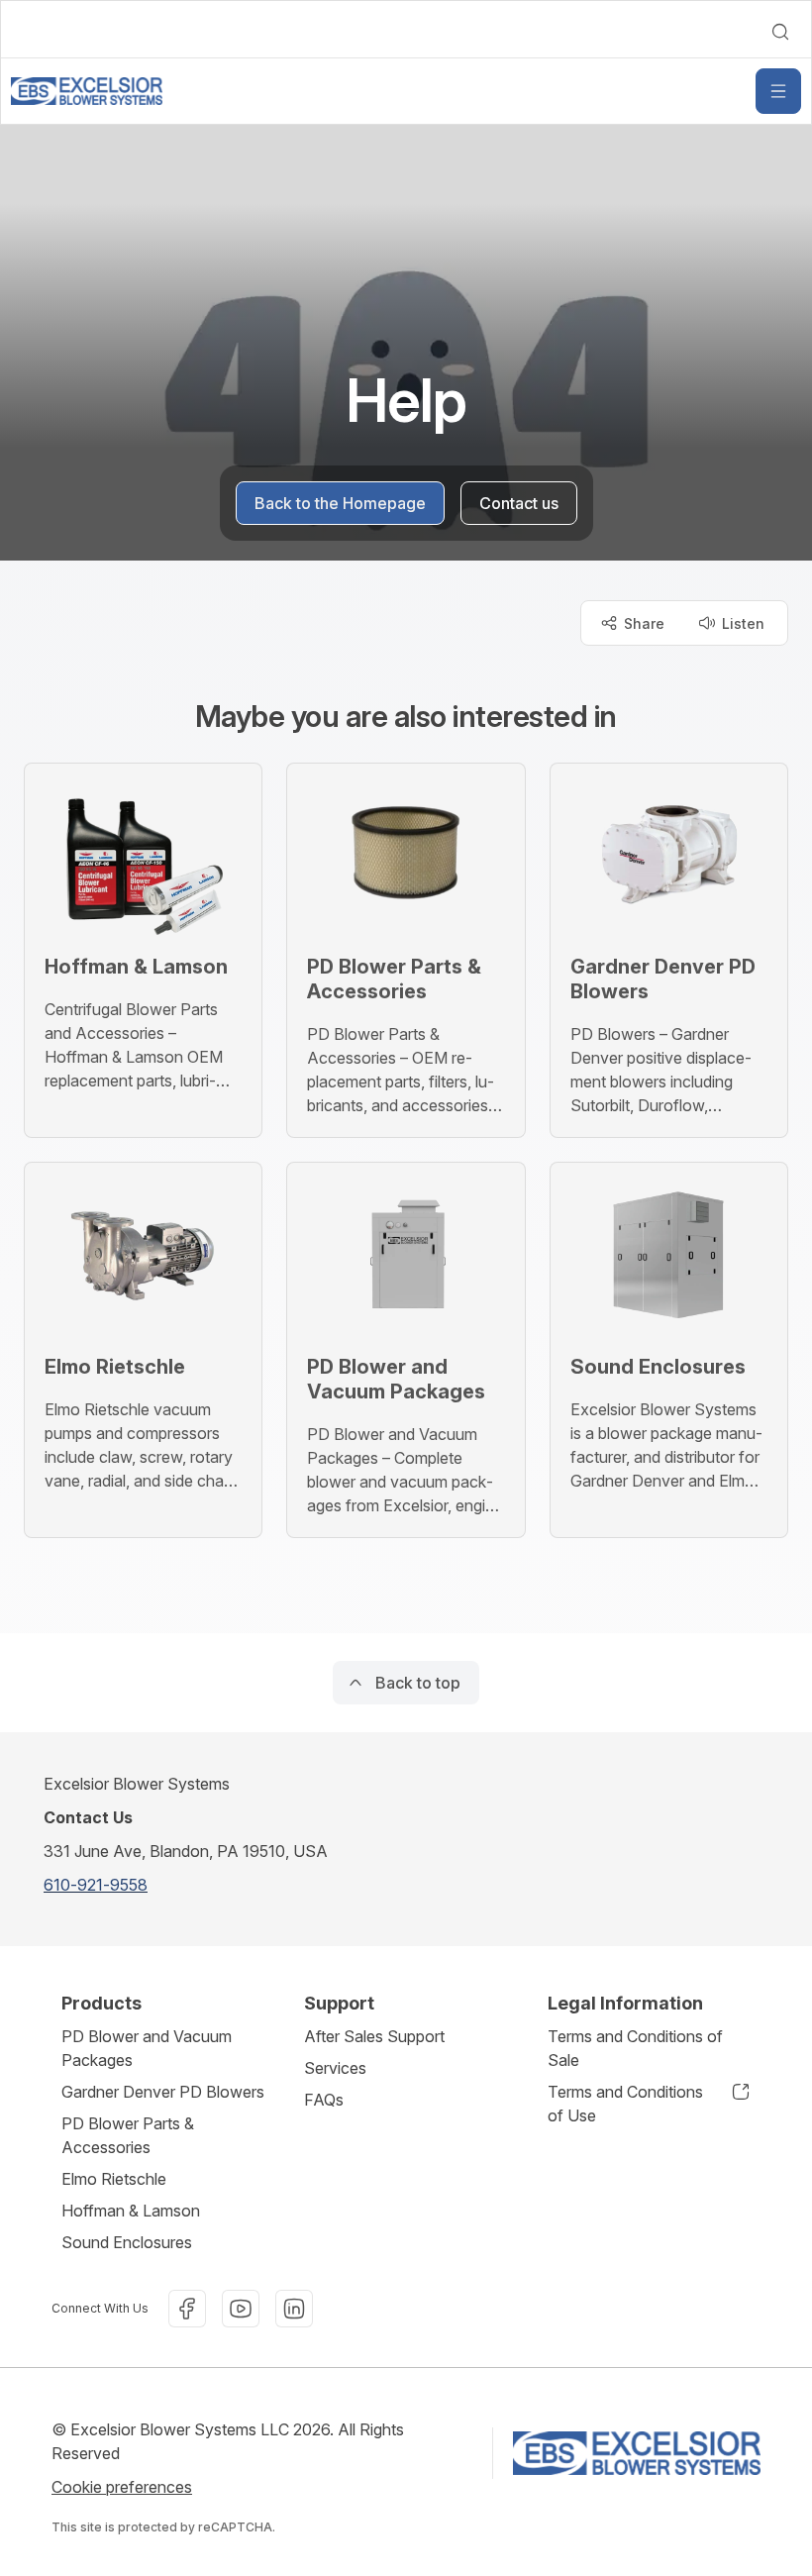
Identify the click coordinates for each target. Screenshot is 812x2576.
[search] (780, 32)
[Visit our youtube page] (241, 2309)
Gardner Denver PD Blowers (163, 2092)
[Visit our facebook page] (187, 2309)
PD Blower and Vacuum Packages (147, 2048)
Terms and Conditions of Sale (635, 2048)
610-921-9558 (96, 1885)
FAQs (324, 2100)
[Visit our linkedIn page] (294, 2309)
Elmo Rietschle (114, 2179)
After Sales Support (374, 2036)
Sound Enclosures (127, 2242)
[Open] (778, 91)
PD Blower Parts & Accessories (128, 2135)
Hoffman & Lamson (131, 2211)
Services (335, 2068)
